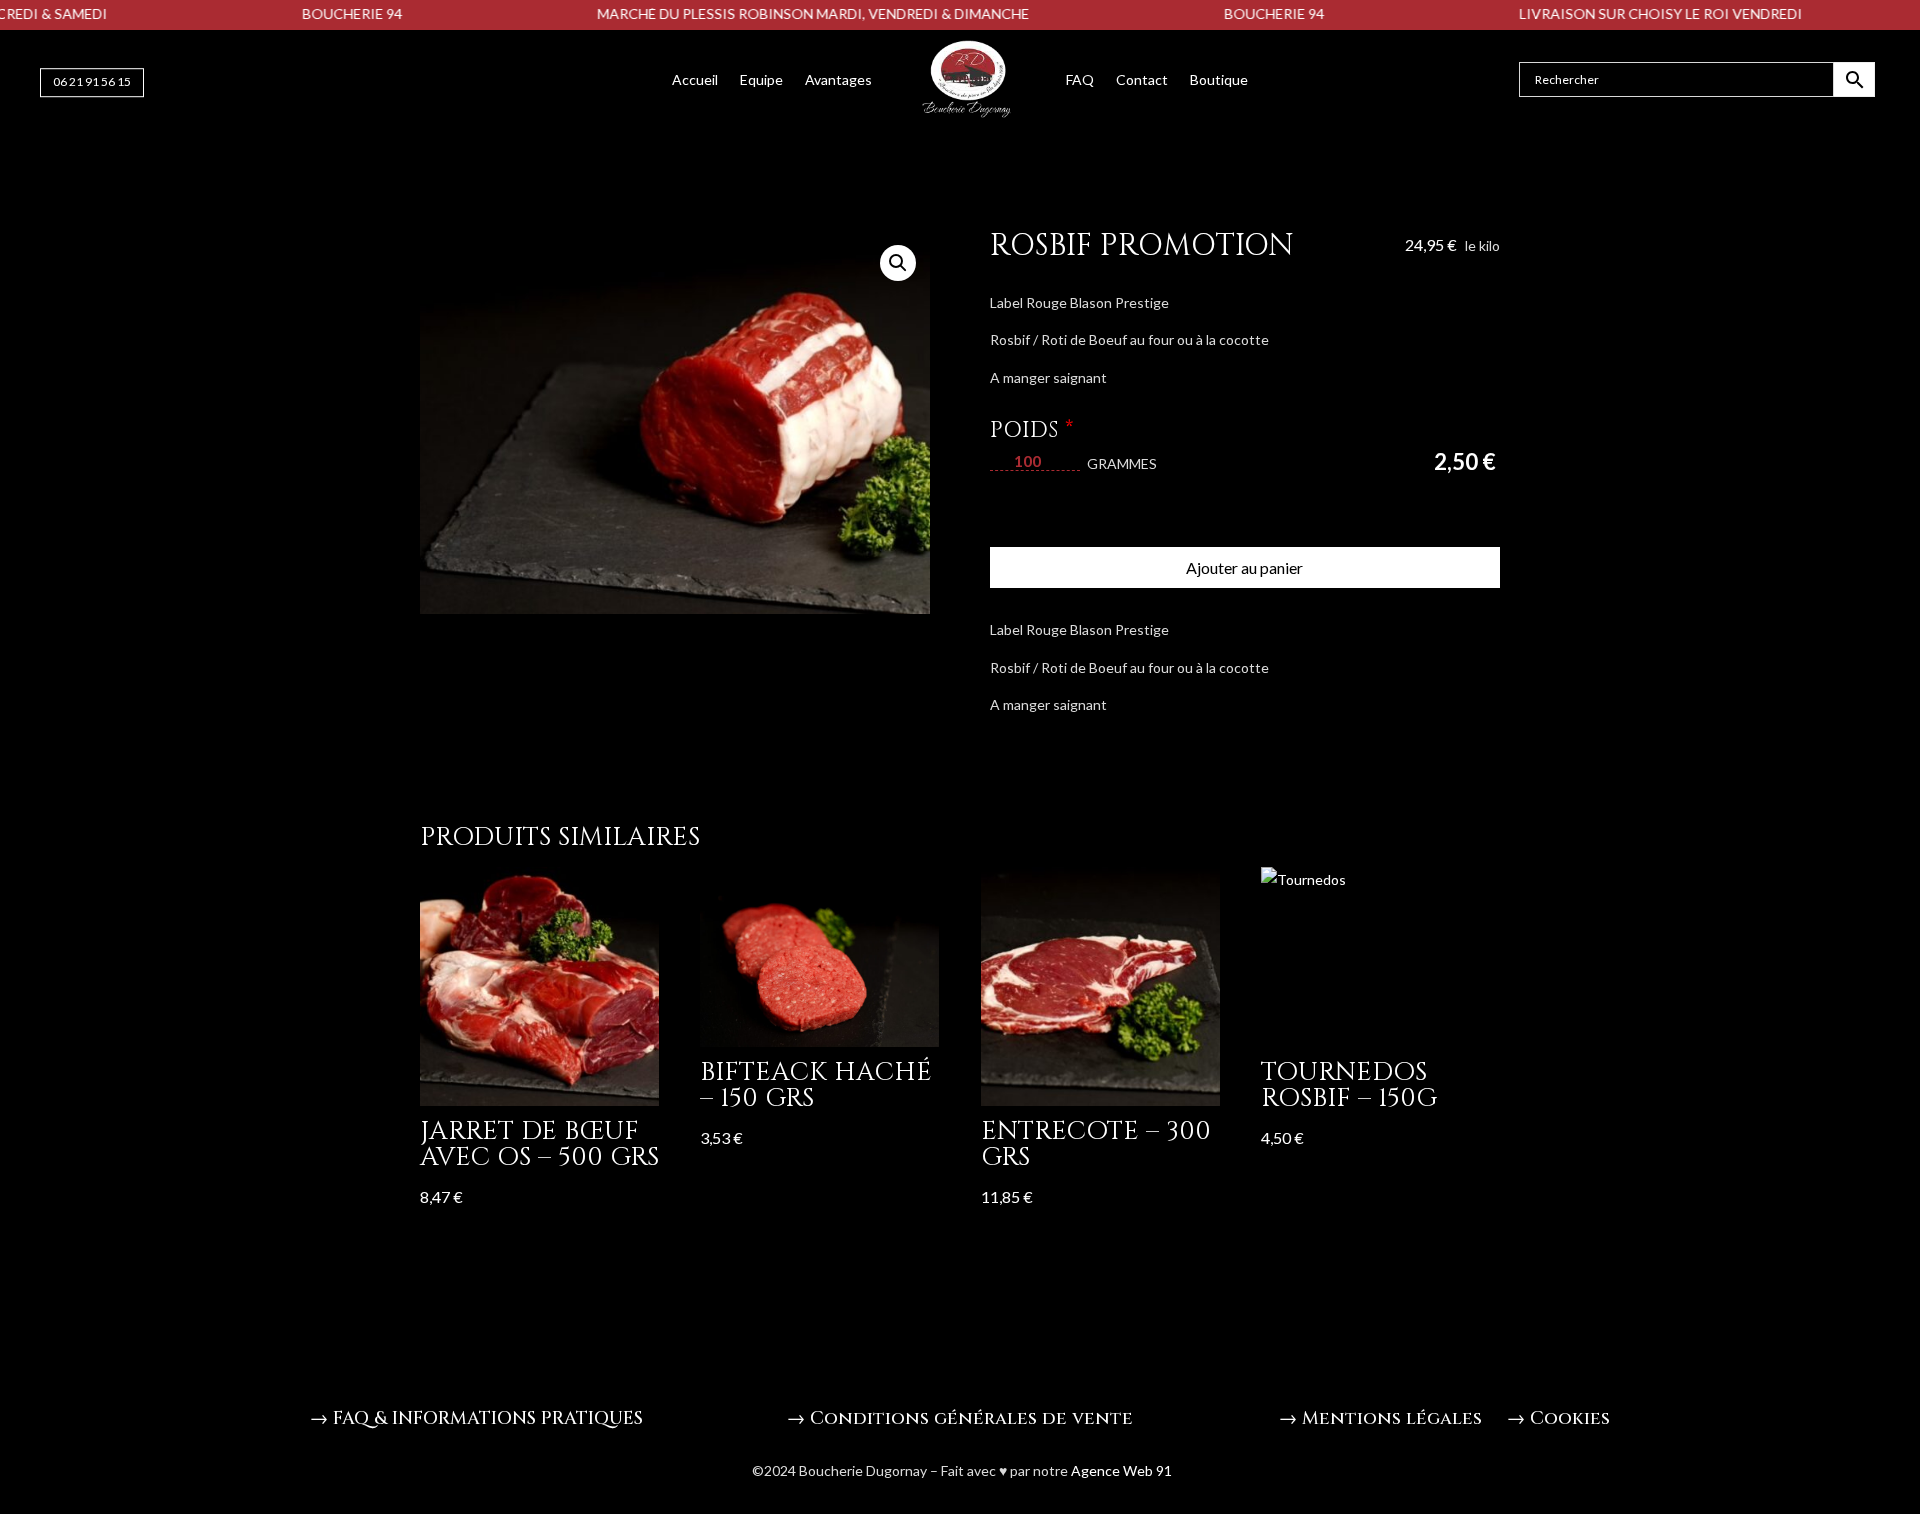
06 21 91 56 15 (92, 81)
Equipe (761, 79)
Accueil (695, 79)
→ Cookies (1558, 1418)
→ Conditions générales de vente (960, 1418)
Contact (1142, 79)
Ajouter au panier (1244, 567)
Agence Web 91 (1120, 1470)
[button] (898, 263)
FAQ (1080, 79)
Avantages (838, 79)
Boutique (1219, 79)
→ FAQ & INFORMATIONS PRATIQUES (476, 1418)
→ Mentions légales (1380, 1418)
